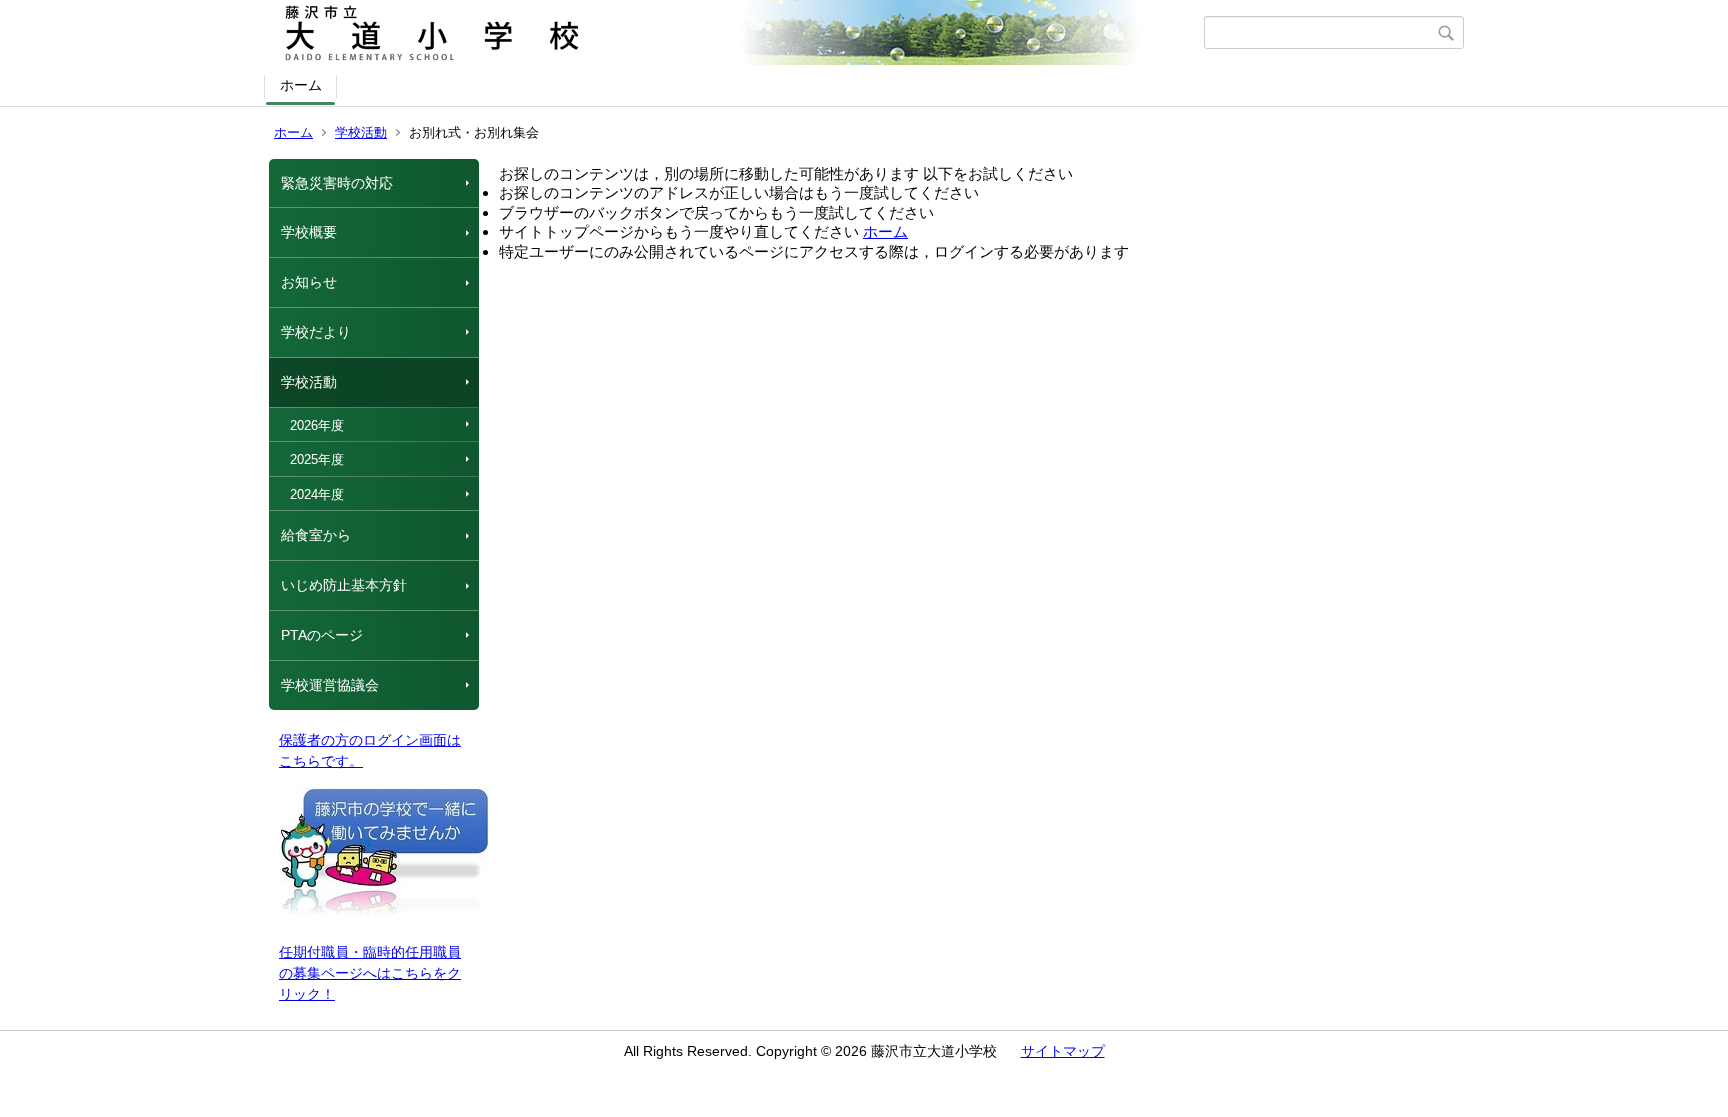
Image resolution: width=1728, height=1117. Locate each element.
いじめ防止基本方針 (344, 585)
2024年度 (317, 494)
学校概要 (309, 232)
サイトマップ (1063, 1051)
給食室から (316, 535)
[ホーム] (736, 33)
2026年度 (317, 425)
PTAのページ (322, 635)
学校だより (316, 332)
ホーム (301, 85)
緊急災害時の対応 (337, 183)
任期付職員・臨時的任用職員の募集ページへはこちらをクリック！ (370, 973)
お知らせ (309, 282)
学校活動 (361, 132)
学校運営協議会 (330, 685)
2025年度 (317, 459)
